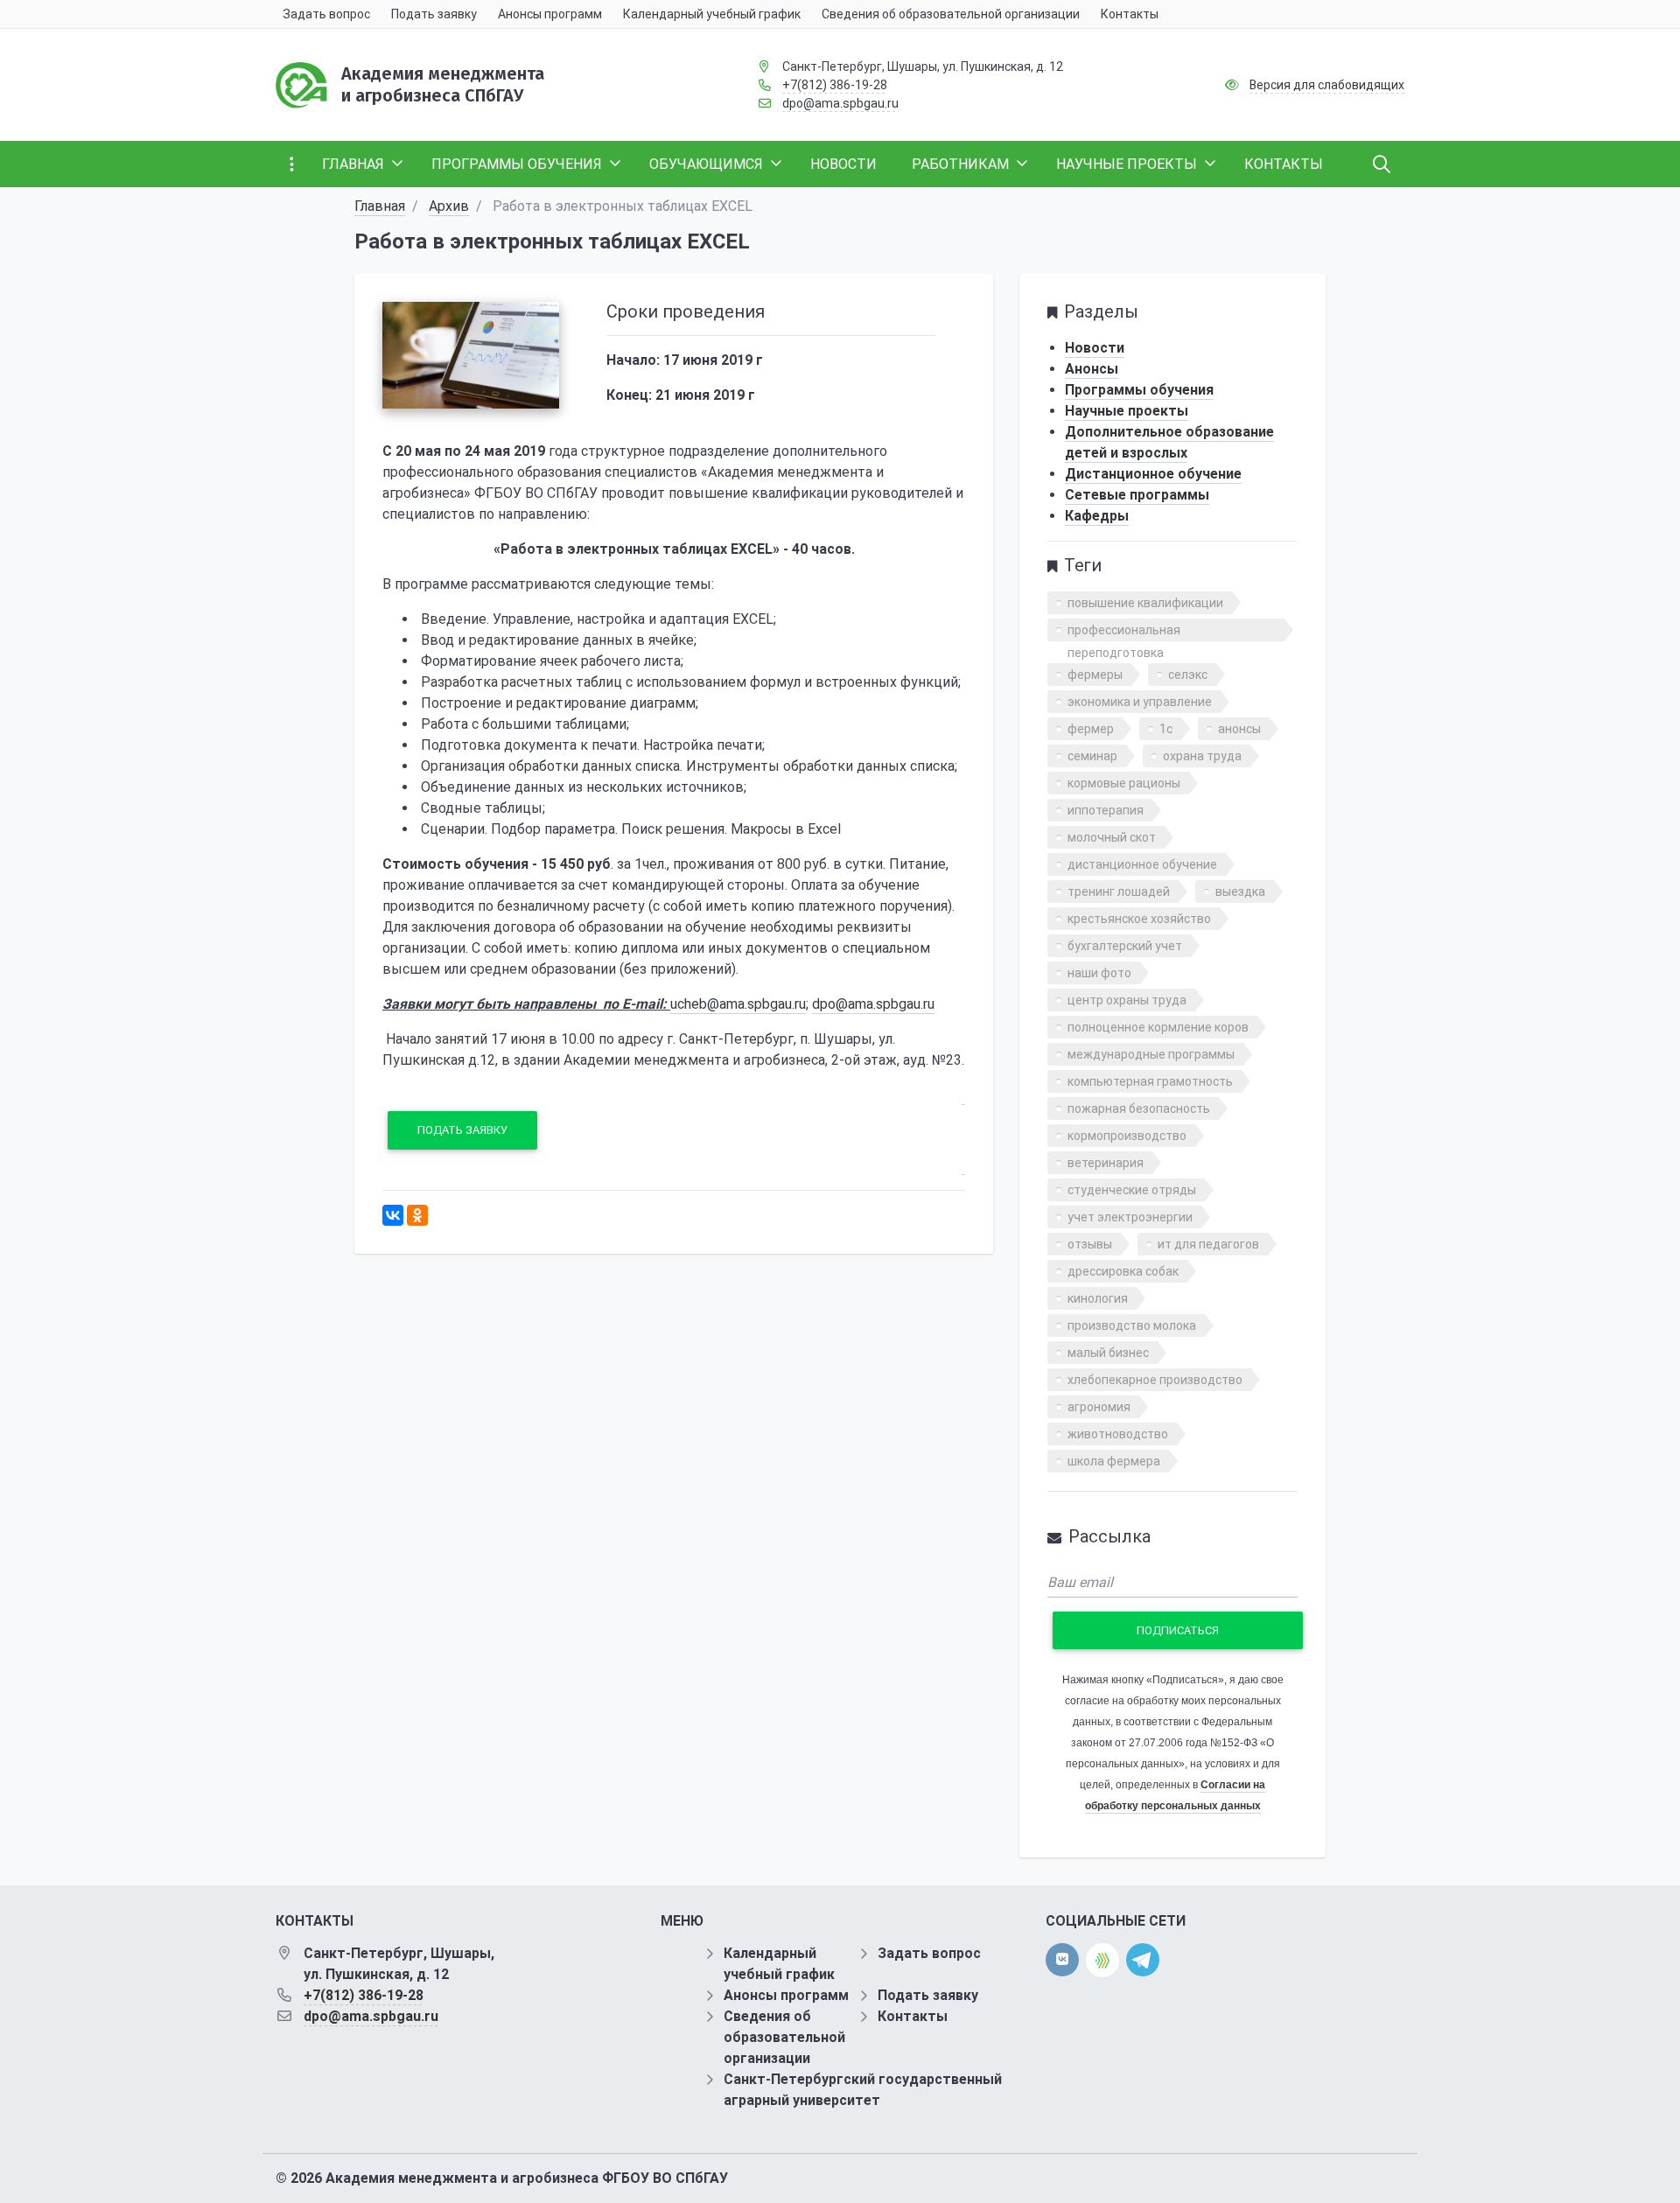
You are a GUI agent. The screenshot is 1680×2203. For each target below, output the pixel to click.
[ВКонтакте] (393, 1215)
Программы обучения (1139, 390)
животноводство (1118, 1434)
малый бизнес (1108, 1353)
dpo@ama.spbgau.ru (840, 103)
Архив (449, 206)
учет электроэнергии (1130, 1217)
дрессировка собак (1123, 1271)
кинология (1098, 1298)
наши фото (1099, 973)
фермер (1091, 729)
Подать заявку (462, 1130)
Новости (1095, 348)
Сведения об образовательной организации (784, 2037)
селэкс (1188, 675)
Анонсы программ (786, 1995)
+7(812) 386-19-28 (835, 85)
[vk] (1062, 1960)
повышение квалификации (1145, 603)
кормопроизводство (1127, 1136)
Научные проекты (1127, 411)
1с (1166, 729)
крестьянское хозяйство (1139, 919)
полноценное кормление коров (1158, 1027)
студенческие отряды (1132, 1190)
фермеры (1095, 675)
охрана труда (1202, 756)
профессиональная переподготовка (1124, 632)
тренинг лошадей (1119, 892)
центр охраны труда (1127, 1000)
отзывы (1090, 1244)
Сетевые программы (1137, 495)
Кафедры (1097, 516)
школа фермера (1114, 1461)
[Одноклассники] (417, 1215)
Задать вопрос (929, 1953)
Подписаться (1178, 1630)
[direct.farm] (1102, 1960)
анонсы (1239, 729)
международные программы (1151, 1054)
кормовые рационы (1124, 783)
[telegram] (1143, 1959)
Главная (380, 206)
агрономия (1099, 1407)
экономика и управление (1140, 702)
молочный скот (1112, 837)
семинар (1092, 756)
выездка (1240, 892)
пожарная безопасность (1139, 1108)
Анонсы (1092, 369)
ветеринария (1106, 1163)
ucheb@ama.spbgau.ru (738, 1004)
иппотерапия (1106, 810)
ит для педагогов (1208, 1244)
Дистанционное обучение (1153, 474)
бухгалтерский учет (1125, 946)
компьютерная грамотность (1150, 1081)
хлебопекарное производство (1155, 1380)
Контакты (913, 2016)
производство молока (1132, 1325)
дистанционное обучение (1142, 864)
